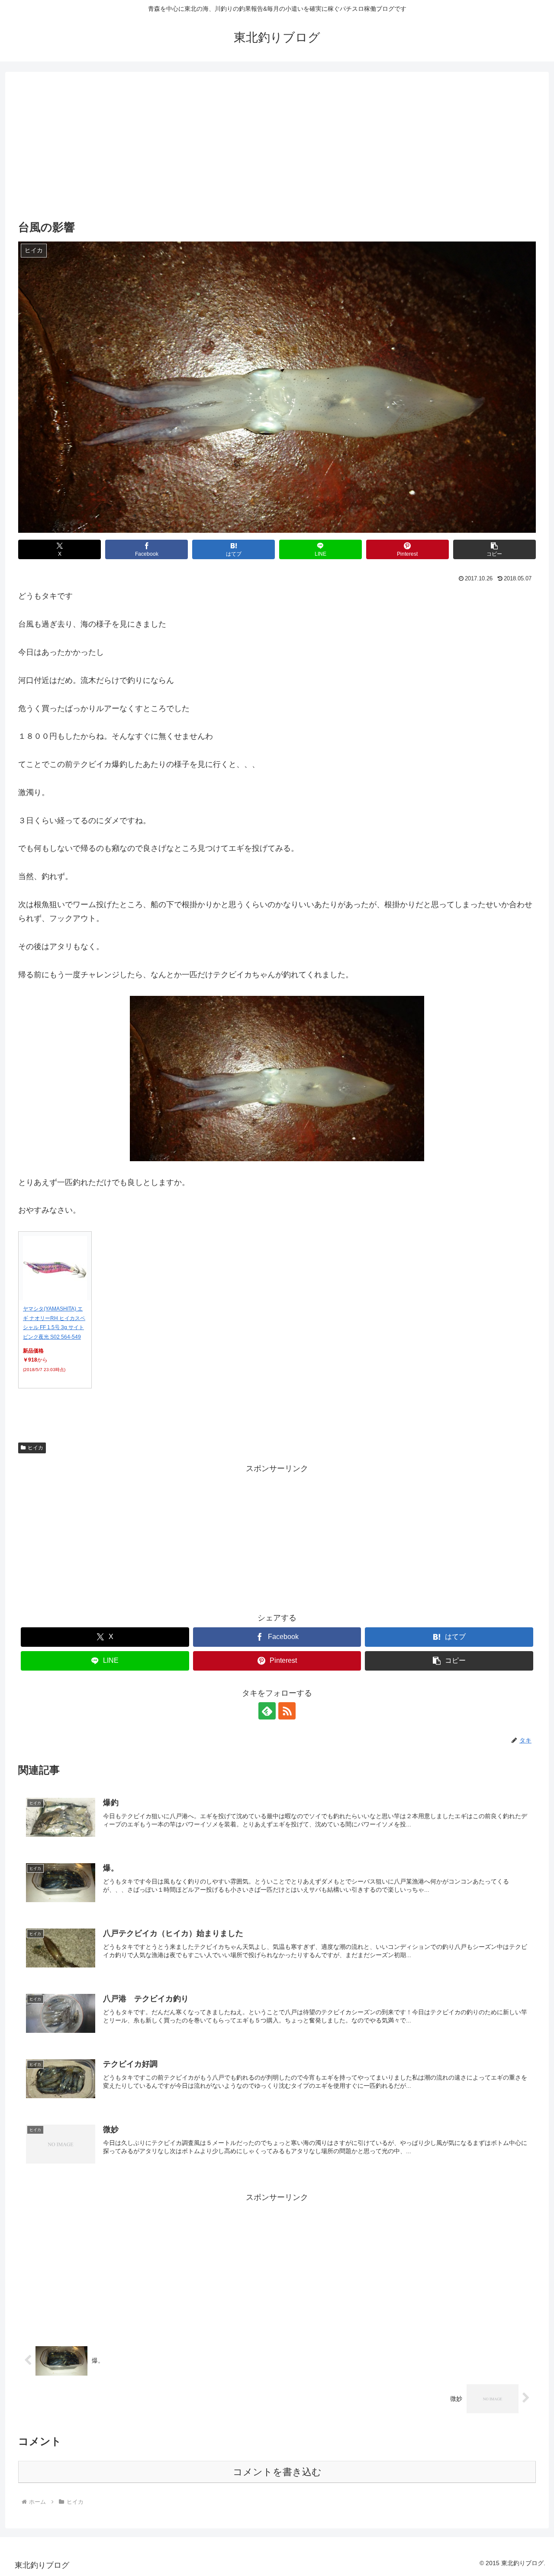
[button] (494, 549)
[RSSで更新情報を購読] (287, 1711)
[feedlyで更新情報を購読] (267, 1711)
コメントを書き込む (277, 2472)
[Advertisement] (277, 153)
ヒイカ (35, 1448)
